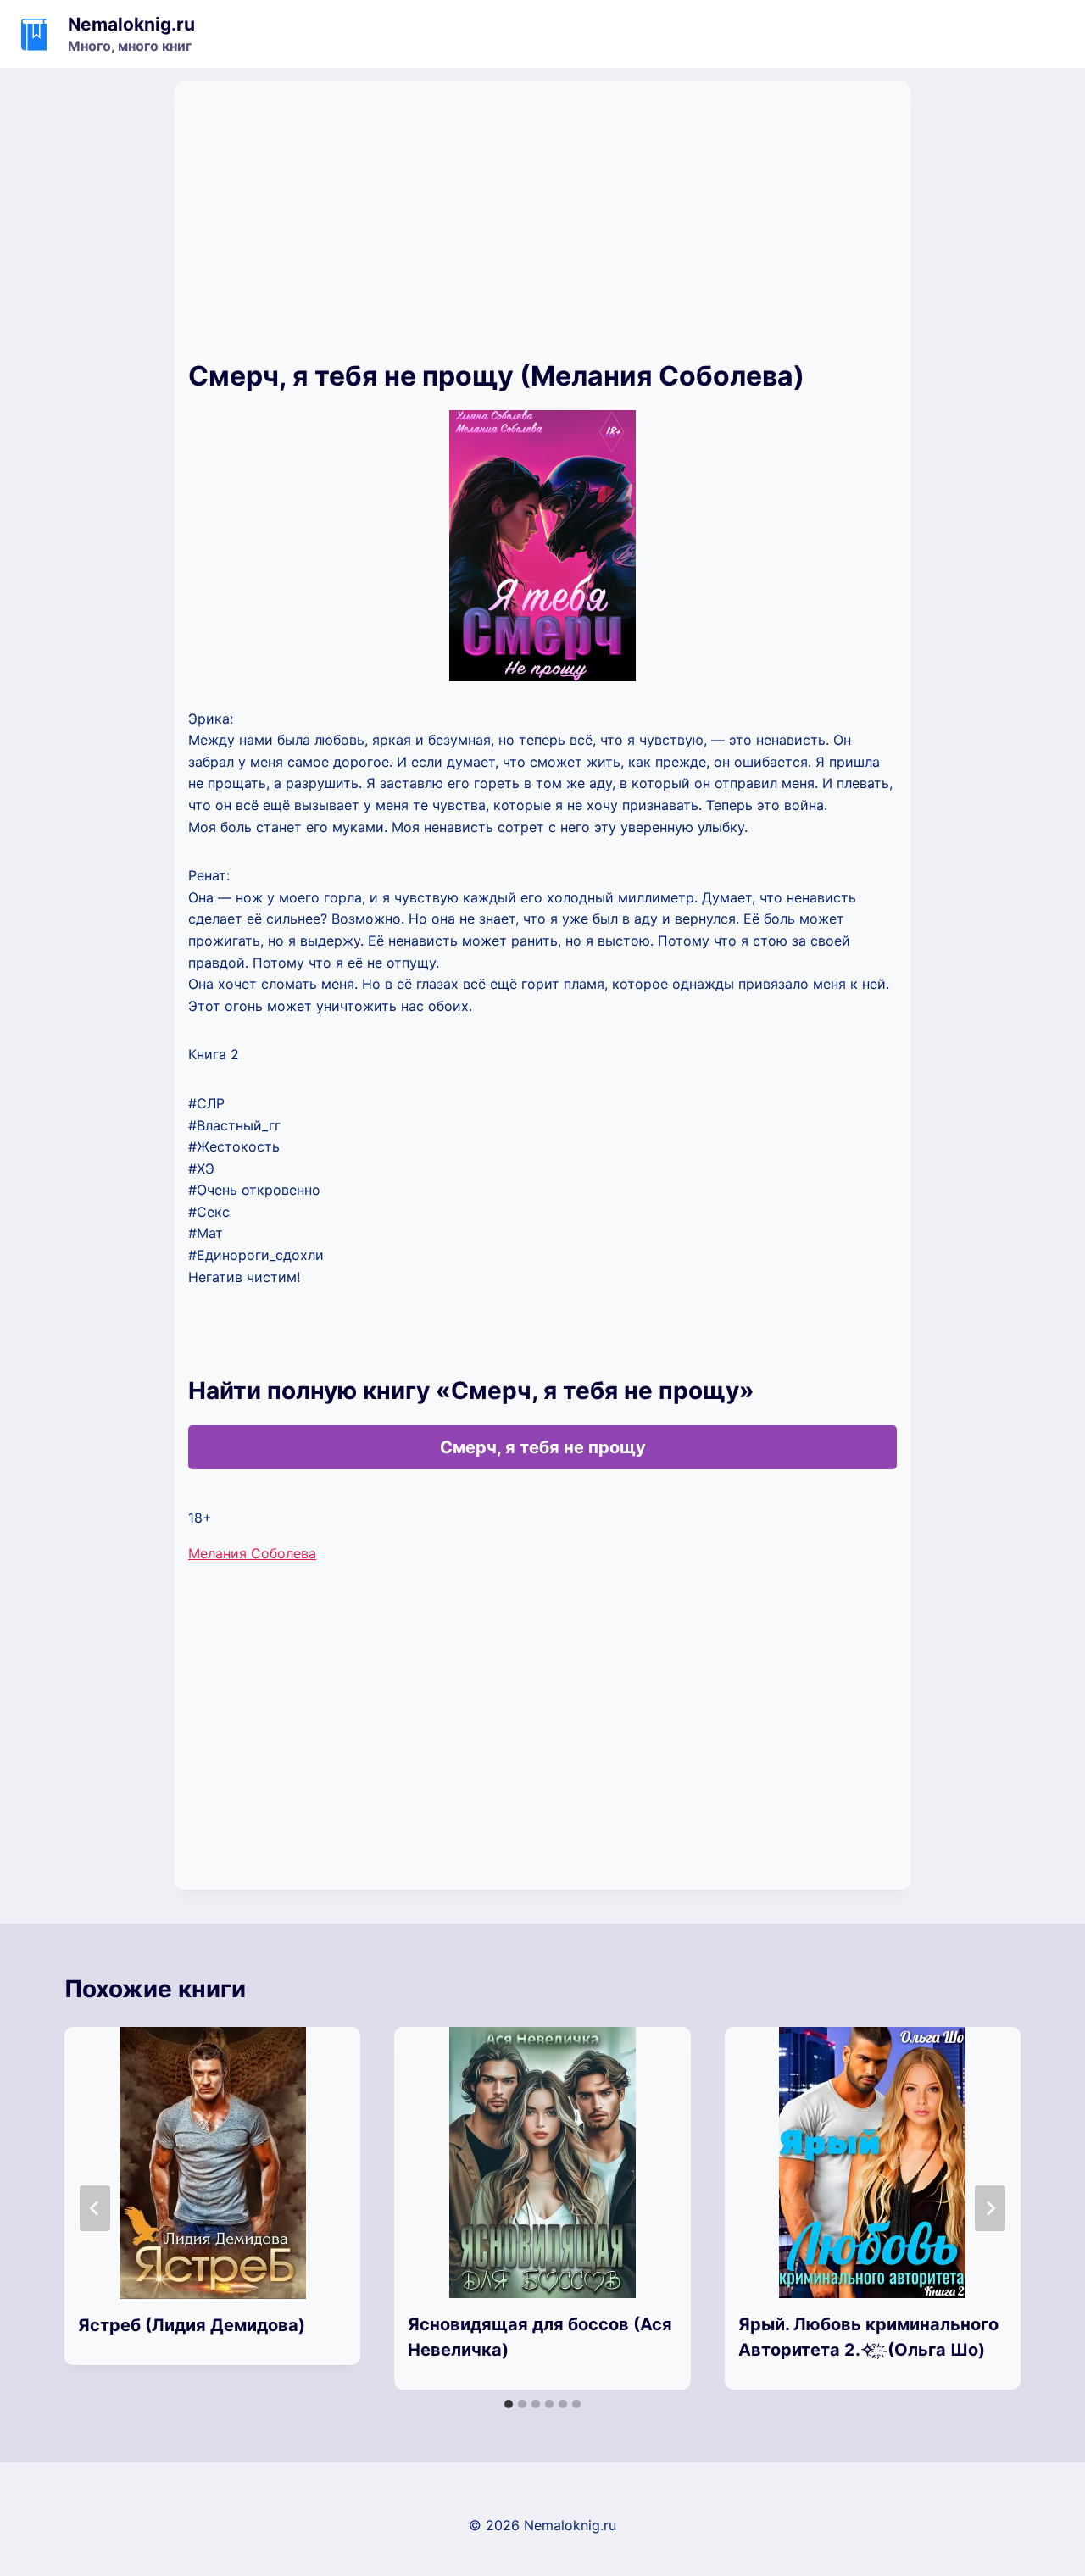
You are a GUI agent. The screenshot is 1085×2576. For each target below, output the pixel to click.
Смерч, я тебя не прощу (543, 1447)
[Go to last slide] (95, 2208)
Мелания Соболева (252, 1553)
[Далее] (990, 2208)
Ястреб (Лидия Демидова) (192, 2325)
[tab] (509, 2404)
